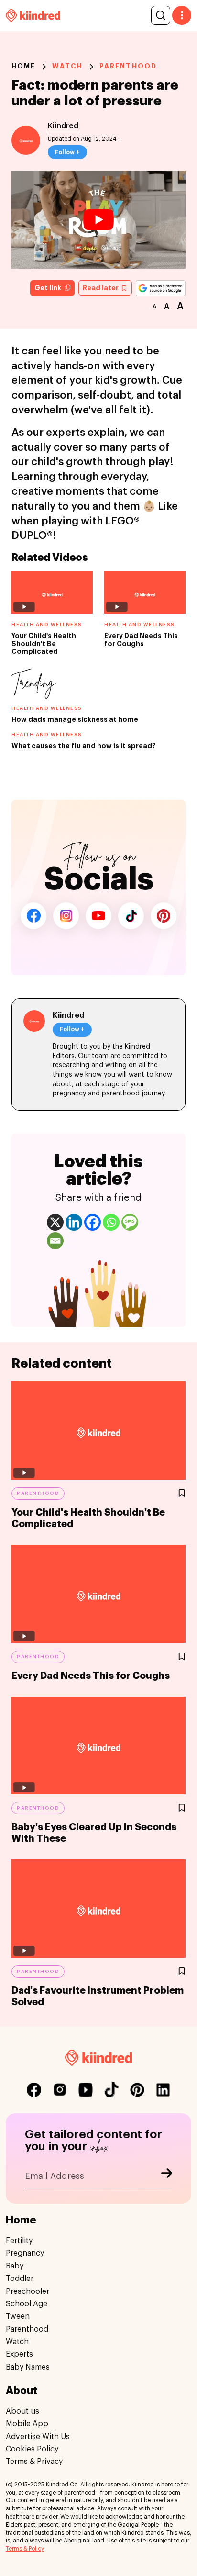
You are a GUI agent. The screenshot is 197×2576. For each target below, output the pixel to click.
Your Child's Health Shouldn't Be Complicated (44, 644)
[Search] (161, 15)
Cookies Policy (32, 2449)
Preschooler (27, 2291)
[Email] (55, 1241)
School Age (27, 2304)
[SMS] (130, 1222)
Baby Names (28, 2367)
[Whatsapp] (111, 1222)
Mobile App (27, 2424)
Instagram (66, 916)
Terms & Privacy (34, 2462)
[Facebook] (93, 1222)
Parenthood (128, 66)
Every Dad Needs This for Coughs (91, 1676)
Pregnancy (25, 2253)
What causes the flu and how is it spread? (84, 746)
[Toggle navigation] (182, 15)
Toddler (20, 2279)
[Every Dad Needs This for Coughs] (98, 1594)
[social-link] (34, 2090)
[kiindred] (33, 15)
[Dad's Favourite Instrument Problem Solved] (98, 1909)
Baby (15, 2266)
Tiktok (131, 916)
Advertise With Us (38, 2437)
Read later (101, 288)
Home (23, 66)
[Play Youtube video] (98, 220)
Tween (18, 2316)
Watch (67, 66)
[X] (55, 1222)
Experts (19, 2354)
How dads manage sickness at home (75, 719)
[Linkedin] (74, 1222)
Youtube (98, 916)
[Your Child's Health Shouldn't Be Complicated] (98, 1430)
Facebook (33, 916)
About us (22, 2411)
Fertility (19, 2241)
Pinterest (164, 916)
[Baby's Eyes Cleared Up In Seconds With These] (98, 1746)
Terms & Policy (25, 2549)
